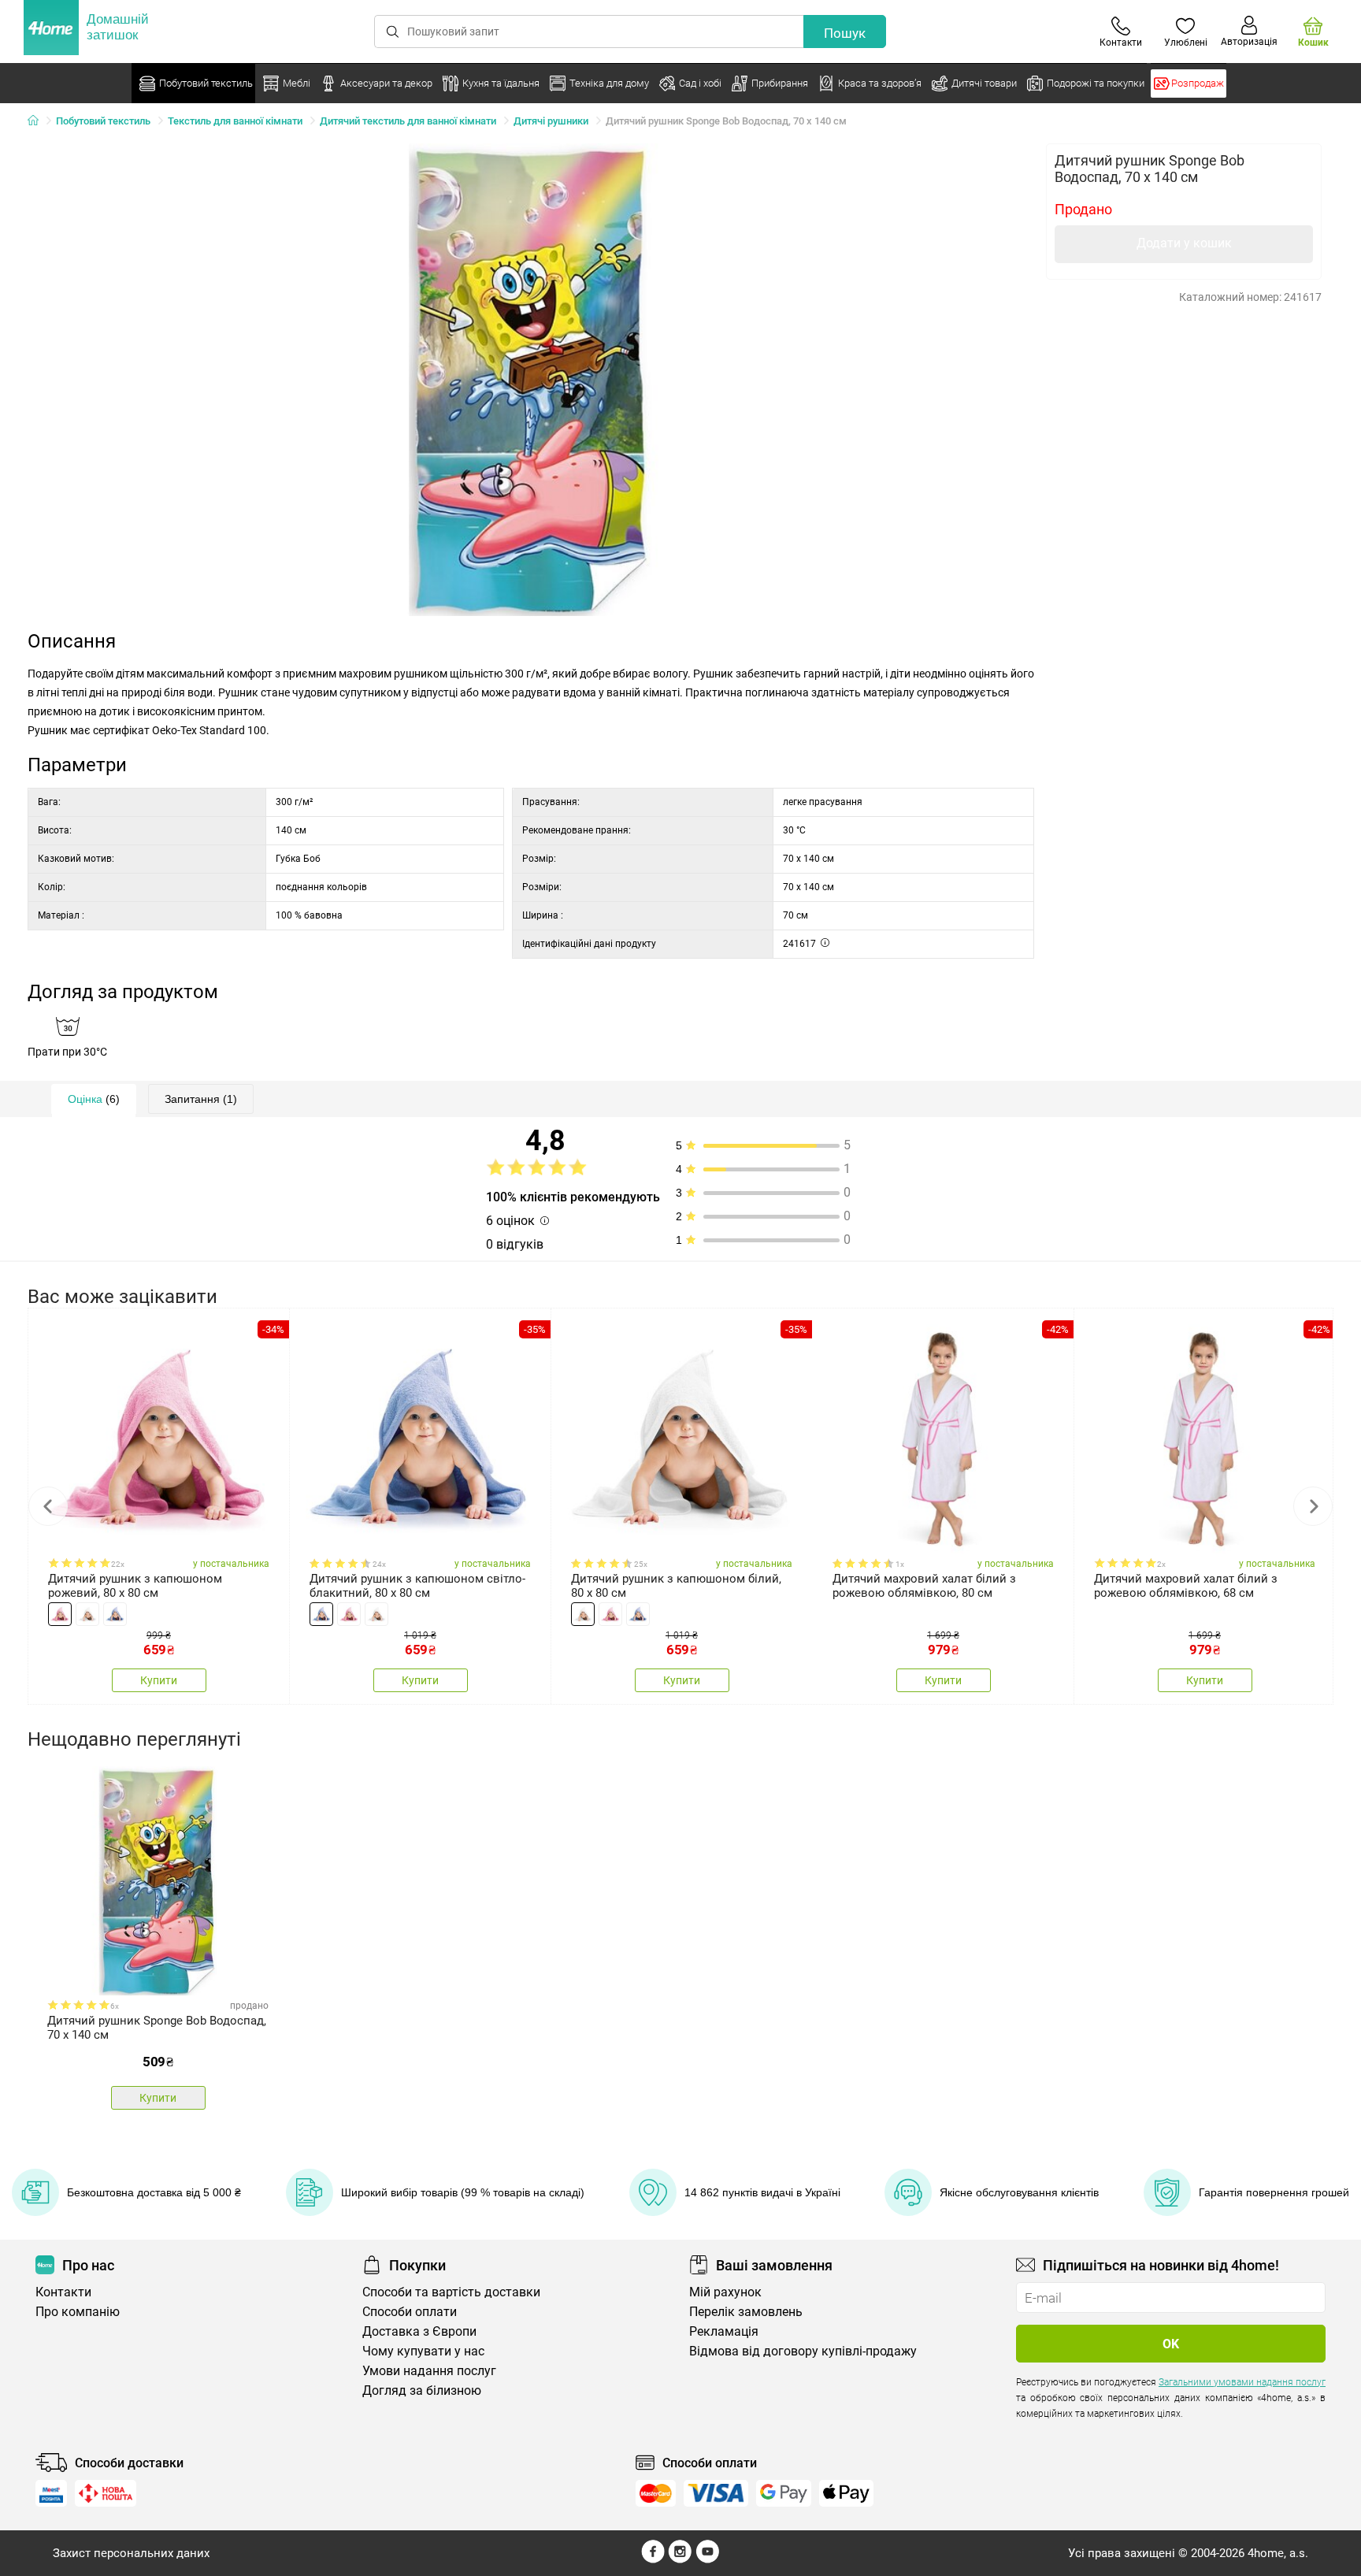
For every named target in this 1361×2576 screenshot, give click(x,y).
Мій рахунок (725, 2292)
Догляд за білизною (422, 2390)
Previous (48, 1506)
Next (1313, 1506)
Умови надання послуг (429, 2371)
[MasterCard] (656, 2493)
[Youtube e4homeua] (707, 2559)
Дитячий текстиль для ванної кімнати (408, 121)
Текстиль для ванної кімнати (235, 121)
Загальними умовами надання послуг (1242, 2382)
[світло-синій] (115, 1614)
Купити (159, 1680)
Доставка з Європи (419, 2331)
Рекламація (724, 2331)
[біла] (87, 1614)
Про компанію (78, 2312)
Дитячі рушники (551, 121)
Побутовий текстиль (103, 121)
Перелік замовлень (746, 2312)
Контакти (63, 2292)
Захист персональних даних (131, 2553)
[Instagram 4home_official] (680, 2559)
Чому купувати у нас (423, 2351)
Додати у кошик (1184, 243)
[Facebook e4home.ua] (653, 2559)
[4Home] (39, 121)
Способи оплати (410, 2312)
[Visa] (716, 2493)
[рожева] (60, 1614)
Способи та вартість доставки (451, 2292)
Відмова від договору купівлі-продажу (803, 2351)
